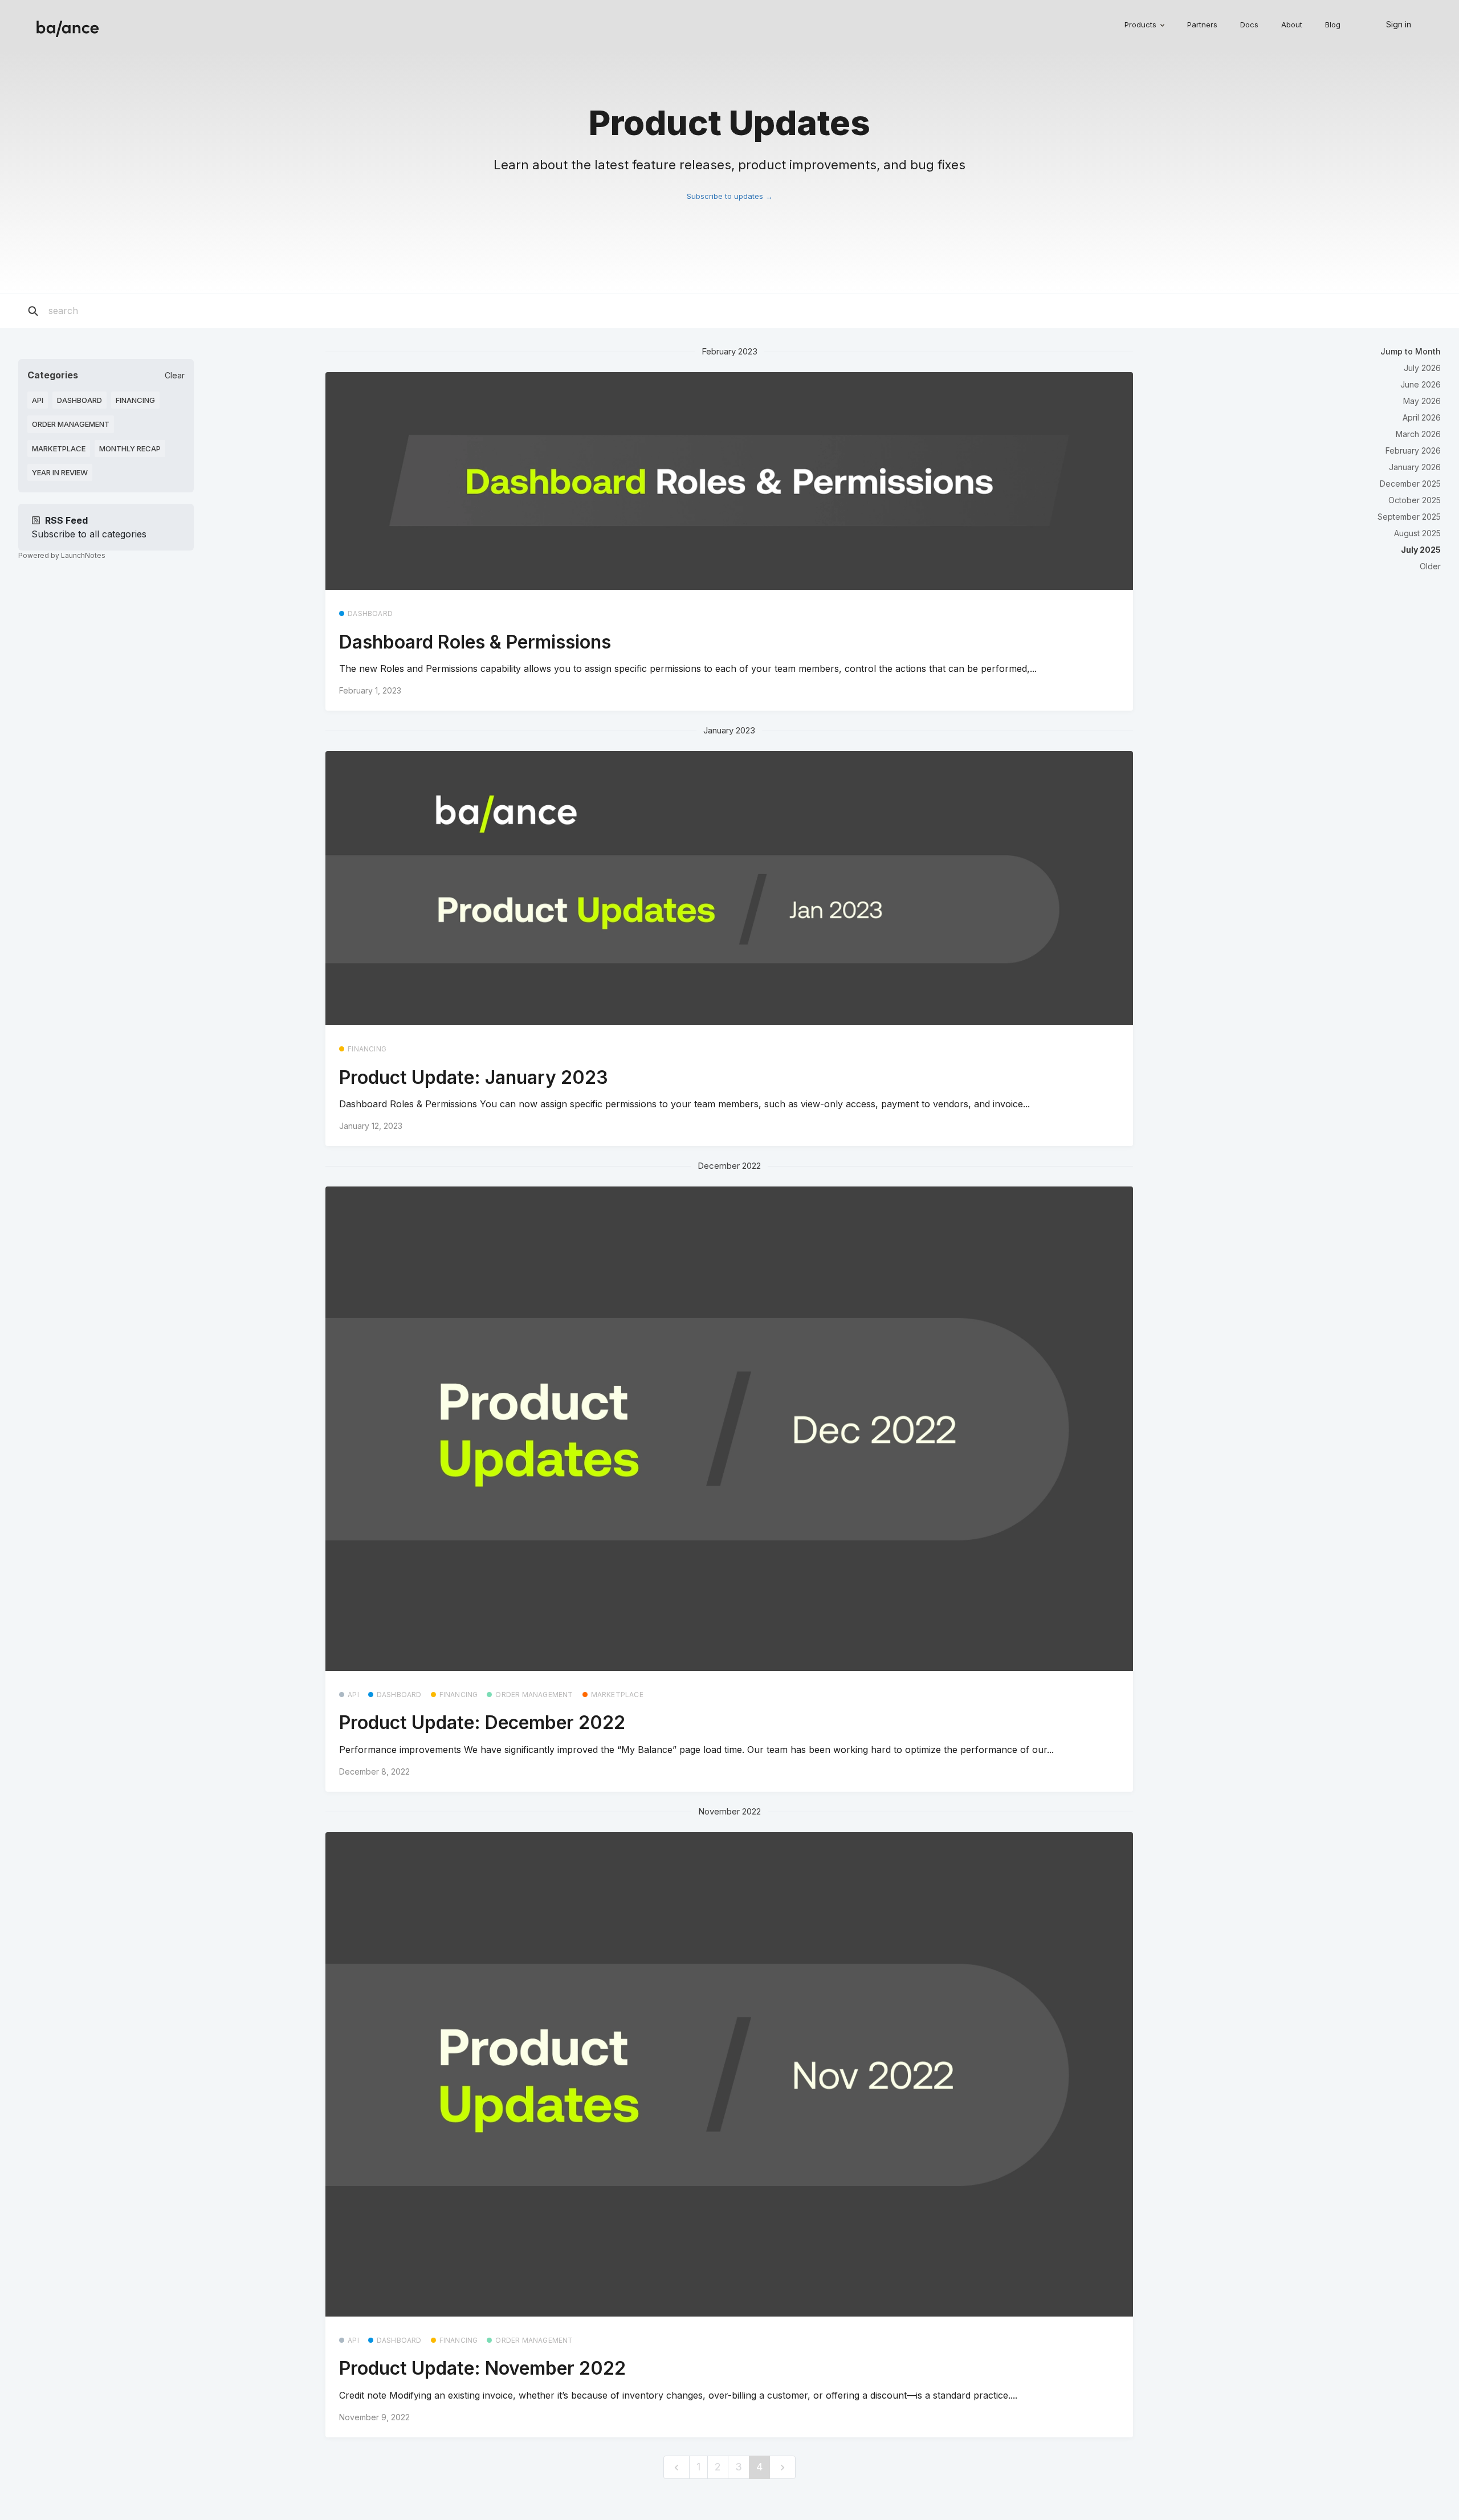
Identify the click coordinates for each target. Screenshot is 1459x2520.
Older (1430, 566)
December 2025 (1410, 484)
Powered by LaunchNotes (62, 555)
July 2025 (1421, 550)
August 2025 (1417, 533)
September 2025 (1409, 517)
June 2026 (1421, 384)
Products (1142, 25)
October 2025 (1415, 500)
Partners (1202, 25)
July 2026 (1422, 368)
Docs (1249, 25)
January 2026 (1415, 467)
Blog (1333, 25)
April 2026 (1422, 417)
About (1292, 25)
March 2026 (1418, 434)
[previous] (676, 2467)
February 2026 (1413, 450)
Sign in (1399, 24)
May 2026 (1422, 401)
